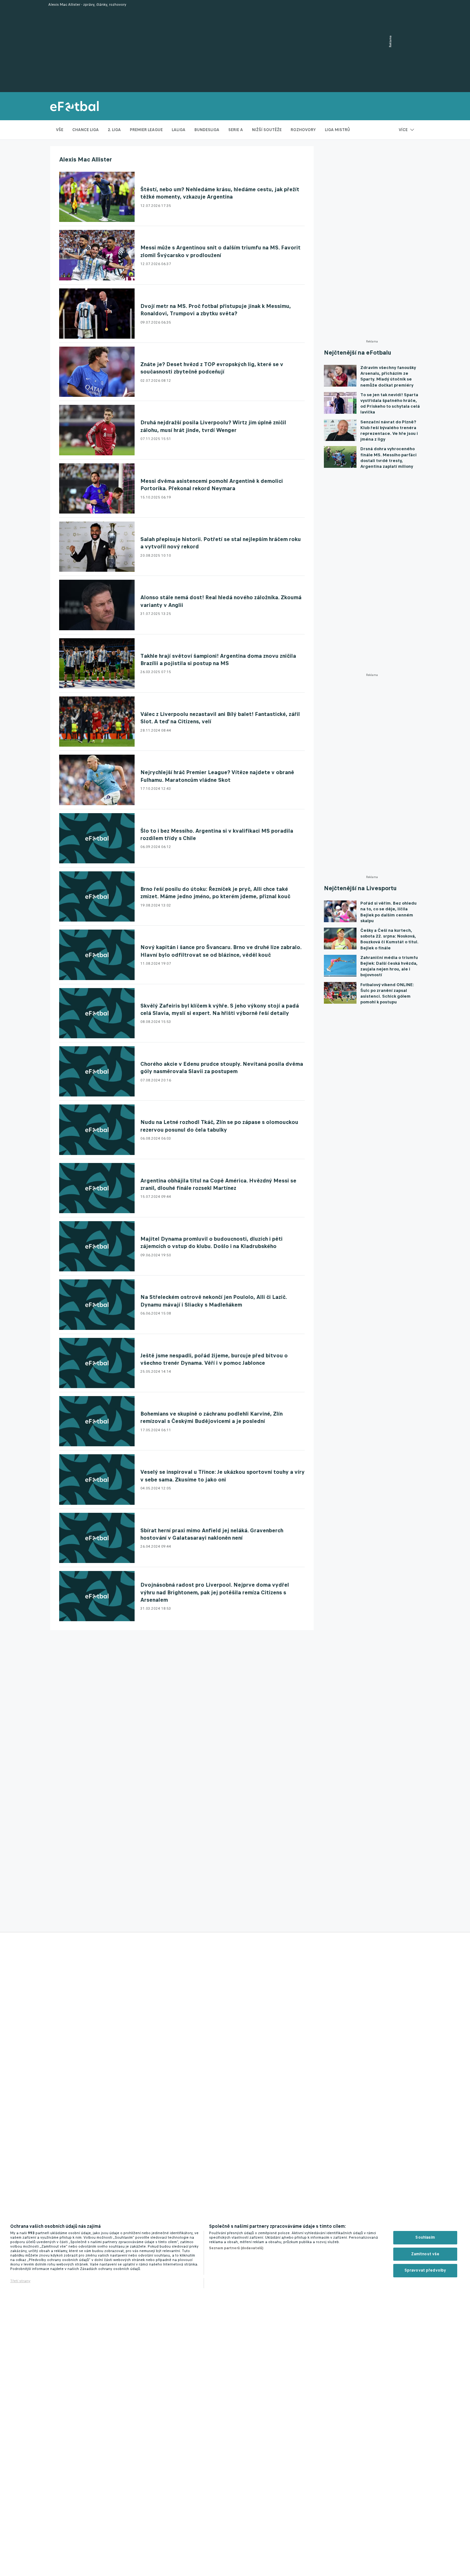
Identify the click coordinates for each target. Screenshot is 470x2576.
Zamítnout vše (425, 2254)
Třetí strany (20, 2281)
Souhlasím (425, 2237)
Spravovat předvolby (425, 2270)
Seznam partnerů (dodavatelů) (236, 2248)
